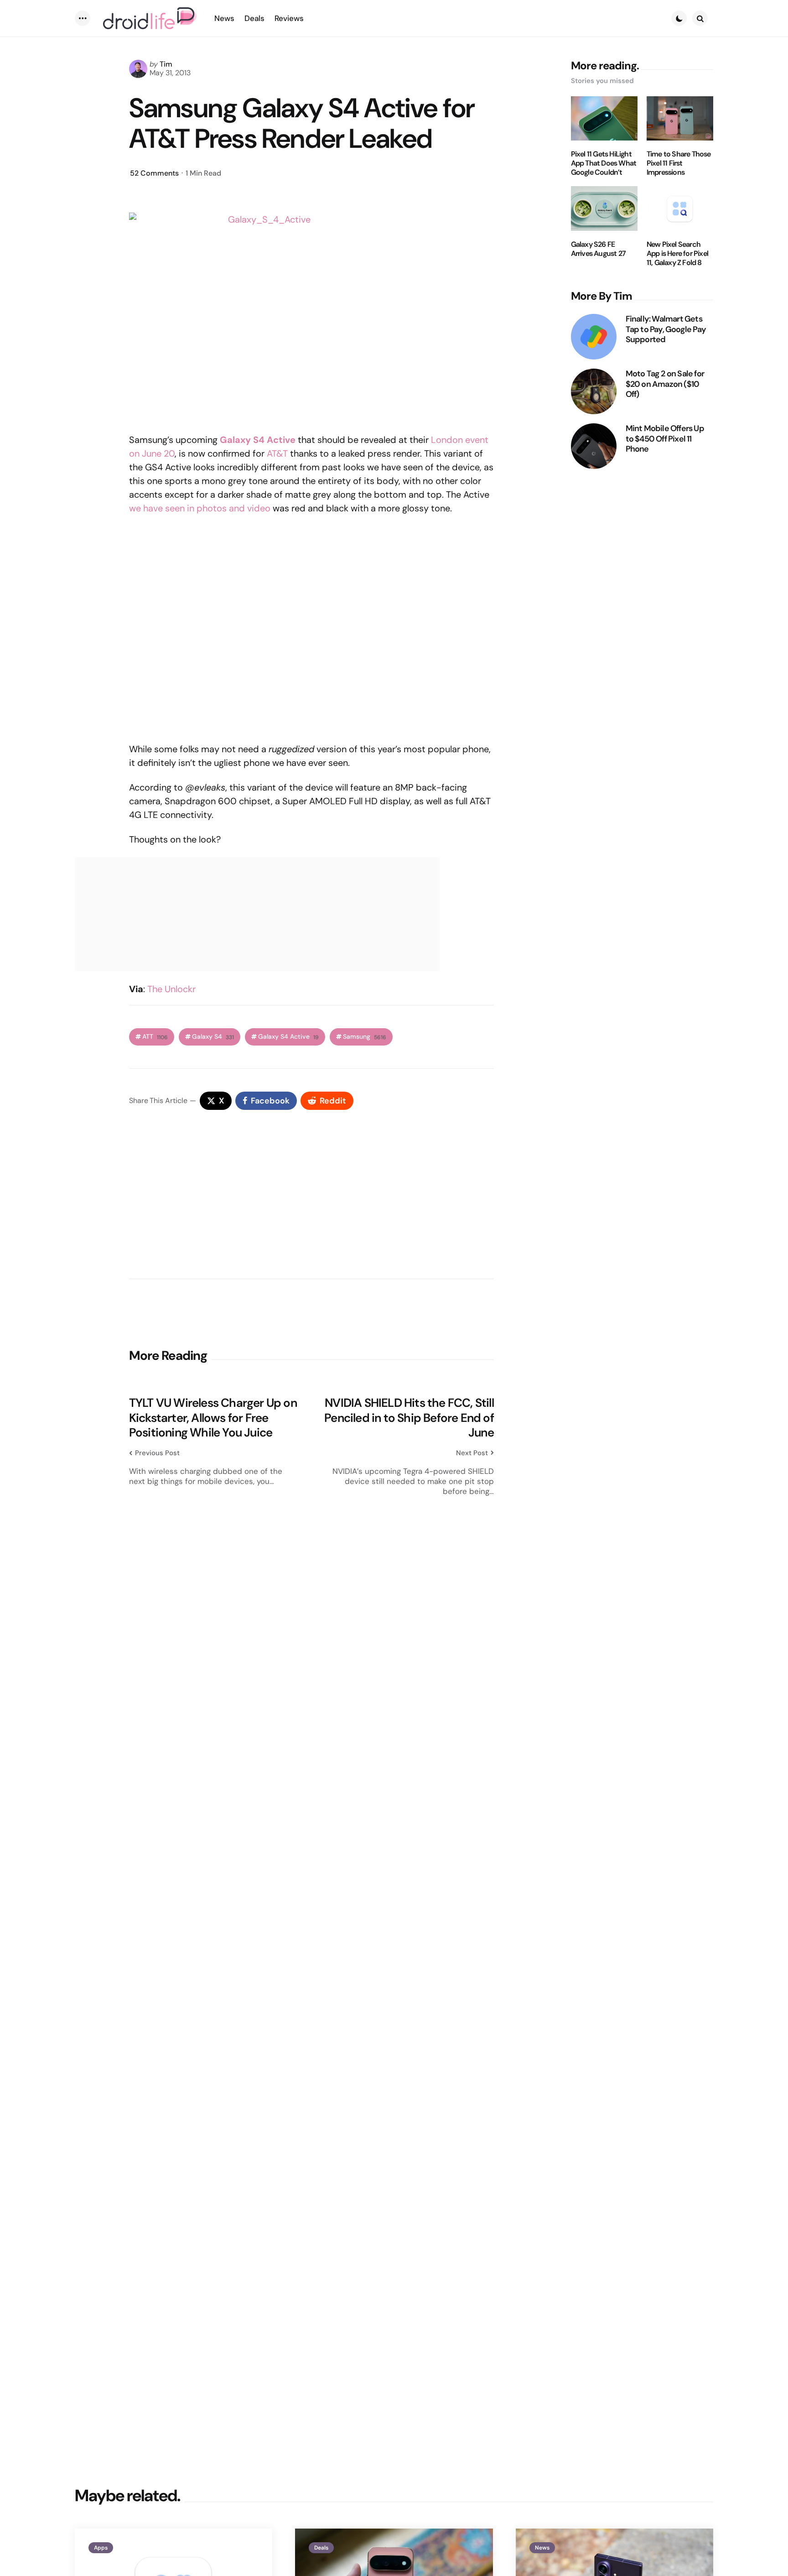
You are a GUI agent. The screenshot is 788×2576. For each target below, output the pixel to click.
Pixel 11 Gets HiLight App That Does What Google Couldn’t (604, 163)
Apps (101, 2548)
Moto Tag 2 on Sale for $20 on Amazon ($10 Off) (665, 384)
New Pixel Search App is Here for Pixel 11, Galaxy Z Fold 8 (677, 254)
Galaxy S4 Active (288, 1037)
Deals (321, 2548)
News (542, 2548)
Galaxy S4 (213, 1037)
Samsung (365, 1037)
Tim (166, 64)
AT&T (277, 453)
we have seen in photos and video (200, 508)
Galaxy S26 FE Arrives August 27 (598, 249)
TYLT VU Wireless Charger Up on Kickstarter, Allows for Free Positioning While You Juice (213, 1418)
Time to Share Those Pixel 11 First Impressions (679, 163)
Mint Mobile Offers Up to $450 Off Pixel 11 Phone (665, 439)
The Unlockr (171, 989)
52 (154, 173)
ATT (155, 1037)
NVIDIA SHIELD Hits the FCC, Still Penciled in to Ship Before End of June (409, 1418)
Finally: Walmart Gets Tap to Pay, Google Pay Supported (666, 329)
